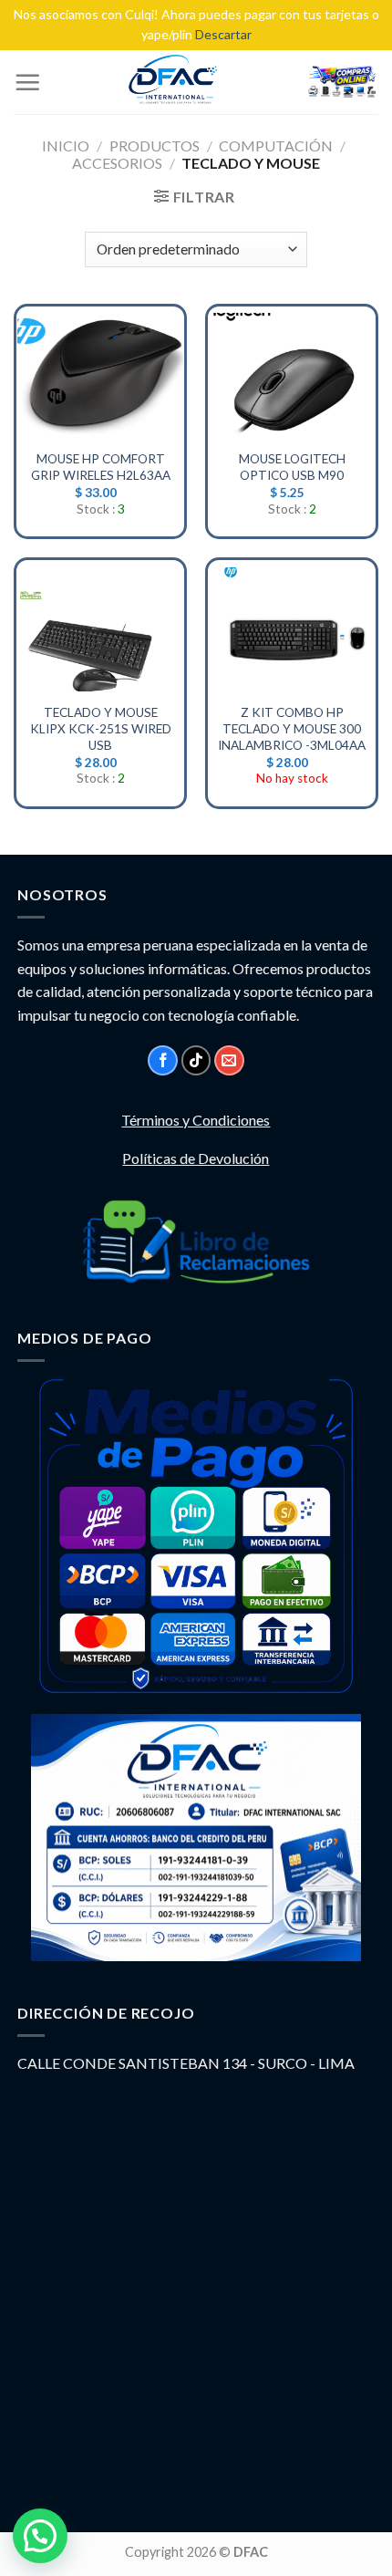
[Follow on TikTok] (196, 1060)
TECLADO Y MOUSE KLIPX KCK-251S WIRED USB (101, 728)
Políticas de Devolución (196, 1158)
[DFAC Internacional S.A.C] (173, 82)
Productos (155, 145)
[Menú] (27, 82)
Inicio (66, 145)
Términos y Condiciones (196, 1120)
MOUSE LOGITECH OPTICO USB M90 (292, 467)
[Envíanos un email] (229, 1060)
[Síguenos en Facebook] (163, 1060)
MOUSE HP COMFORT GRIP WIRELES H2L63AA (101, 467)
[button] (40, 2536)
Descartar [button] (223, 34)
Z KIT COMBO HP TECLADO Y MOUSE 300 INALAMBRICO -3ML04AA (292, 728)
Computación (276, 145)
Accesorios (117, 163)
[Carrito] (342, 82)
